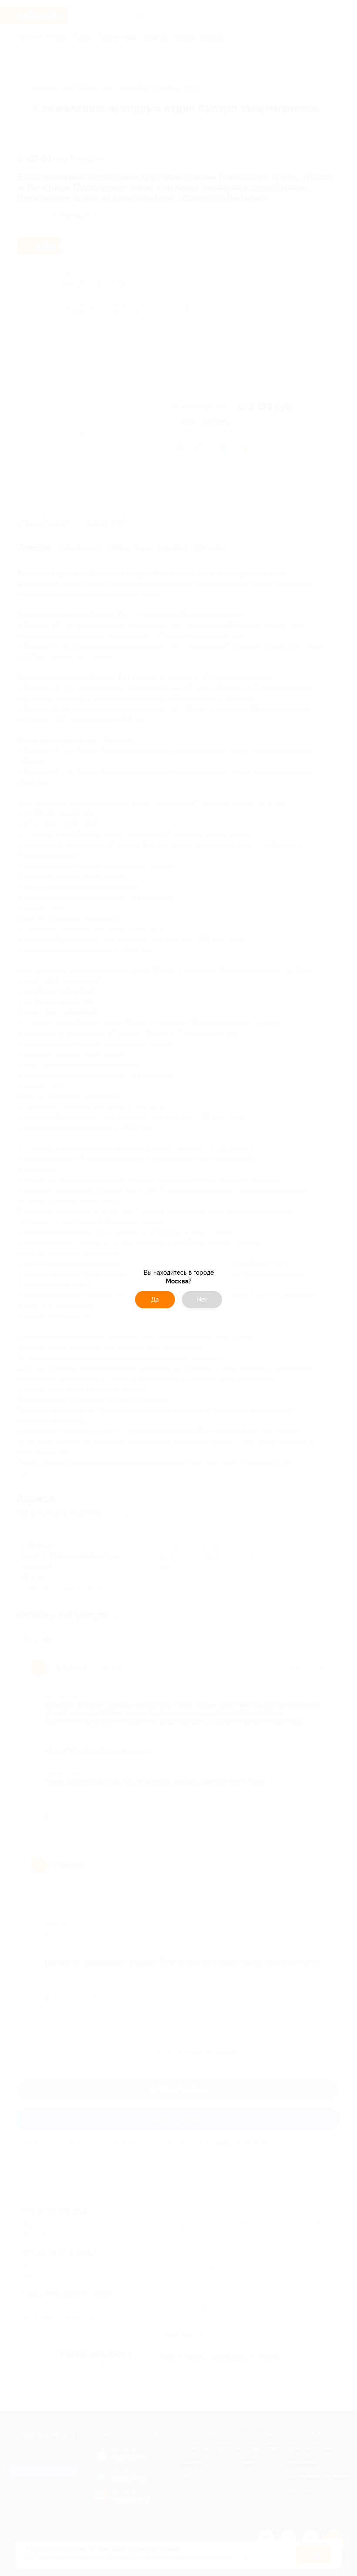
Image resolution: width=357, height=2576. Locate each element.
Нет (202, 1300)
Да (155, 1300)
